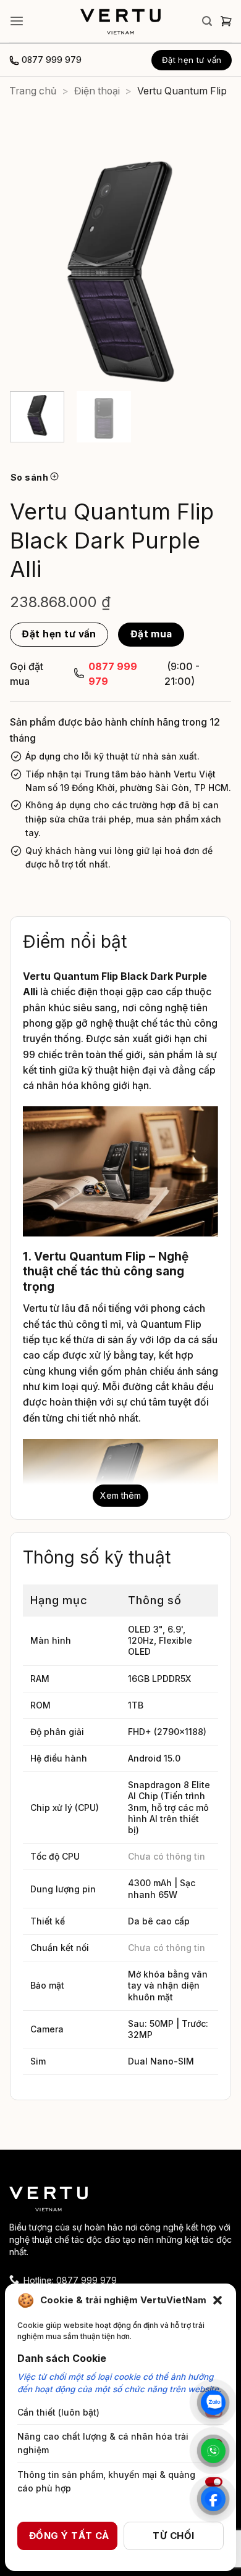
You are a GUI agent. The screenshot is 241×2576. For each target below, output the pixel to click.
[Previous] (30, 271)
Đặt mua (151, 634)
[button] (218, 2300)
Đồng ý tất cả (69, 2536)
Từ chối (173, 2536)
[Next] (211, 271)
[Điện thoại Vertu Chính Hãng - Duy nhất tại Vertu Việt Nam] (120, 22)
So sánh (30, 477)
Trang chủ (33, 91)
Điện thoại (97, 91)
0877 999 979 (52, 60)
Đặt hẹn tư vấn (59, 634)
